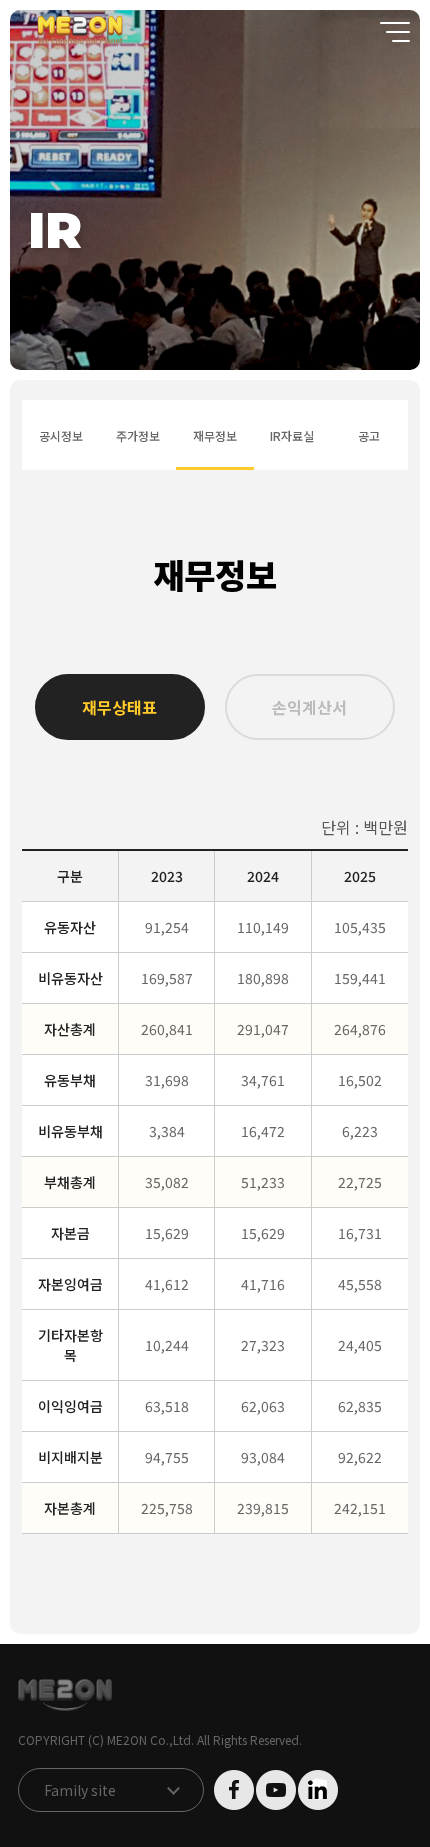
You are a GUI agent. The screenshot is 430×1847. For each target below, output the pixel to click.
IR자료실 (291, 435)
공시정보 (60, 435)
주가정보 (137, 435)
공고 (369, 435)
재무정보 (214, 435)
